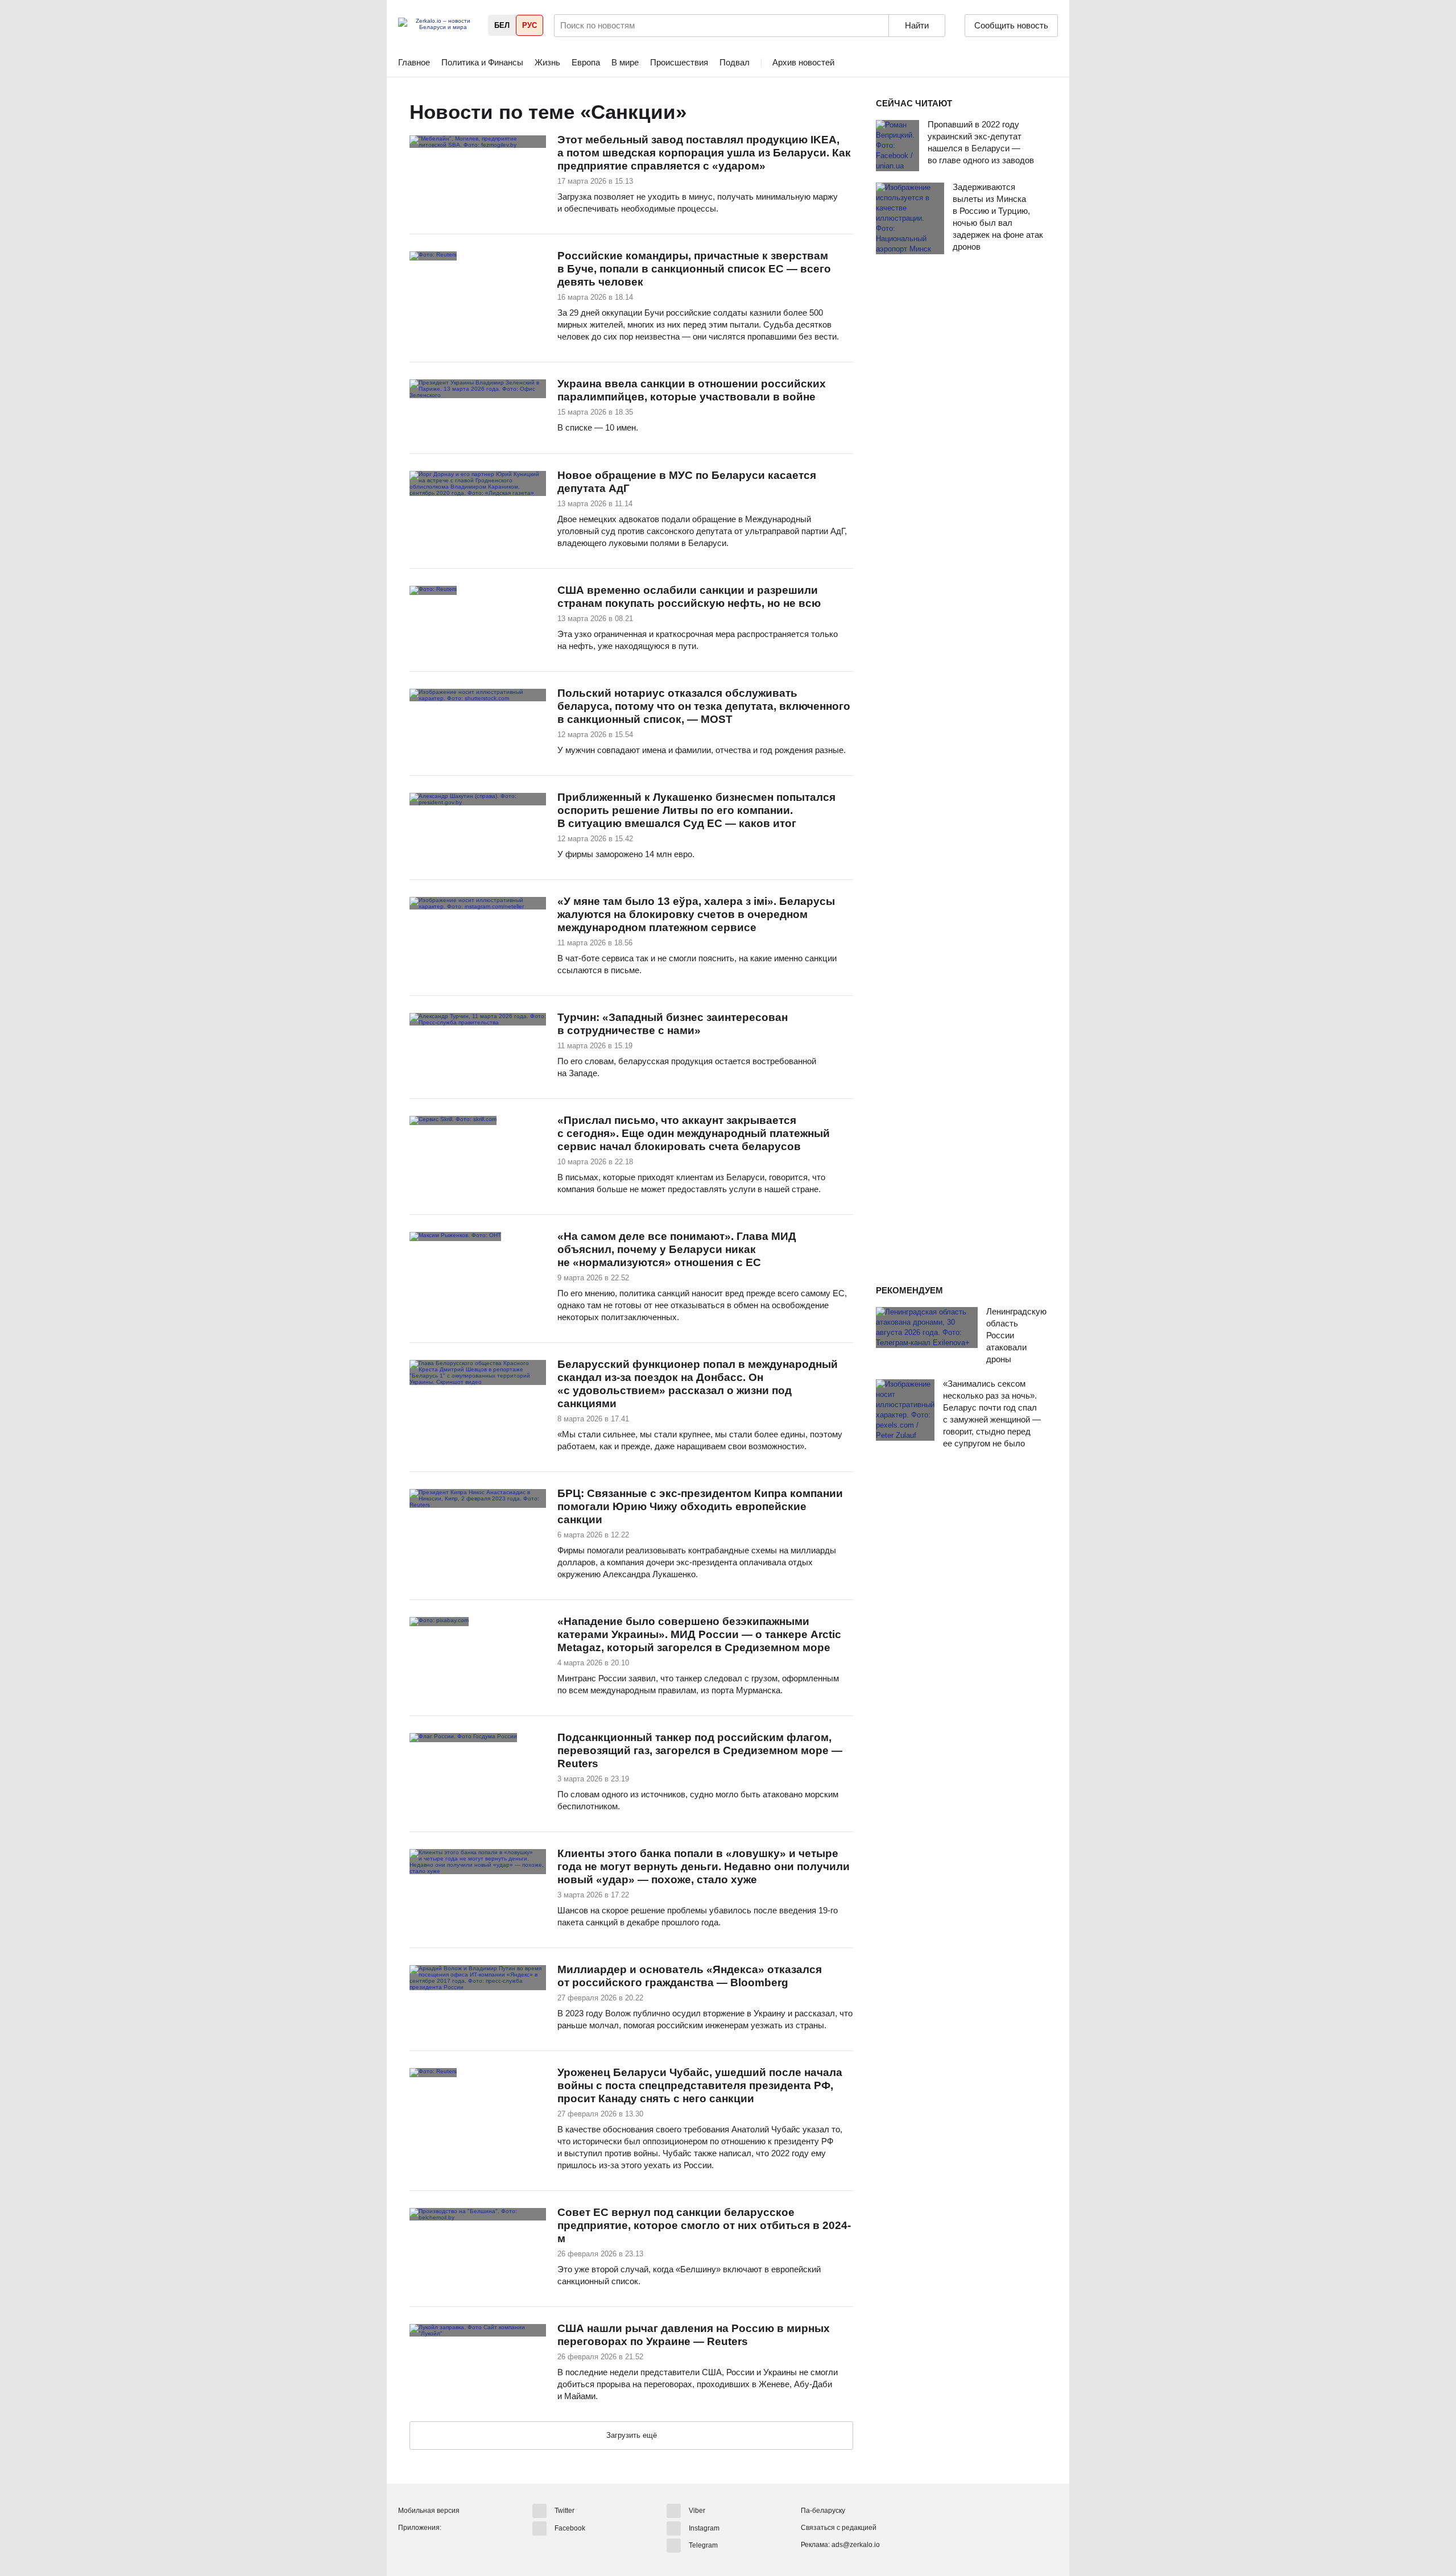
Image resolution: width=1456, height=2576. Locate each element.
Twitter (564, 2511)
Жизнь (547, 62)
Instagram (704, 2528)
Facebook (570, 2528)
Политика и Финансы (482, 62)
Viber (697, 2511)
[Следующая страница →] (631, 2436)
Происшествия (679, 62)
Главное (414, 62)
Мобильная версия (429, 2511)
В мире (625, 62)
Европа (586, 62)
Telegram (703, 2545)
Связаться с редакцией (839, 2528)
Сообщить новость (1011, 25)
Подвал (735, 62)
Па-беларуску (823, 2511)
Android (407, 2547)
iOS (428, 2547)
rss (699, 113)
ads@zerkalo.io (856, 2545)
